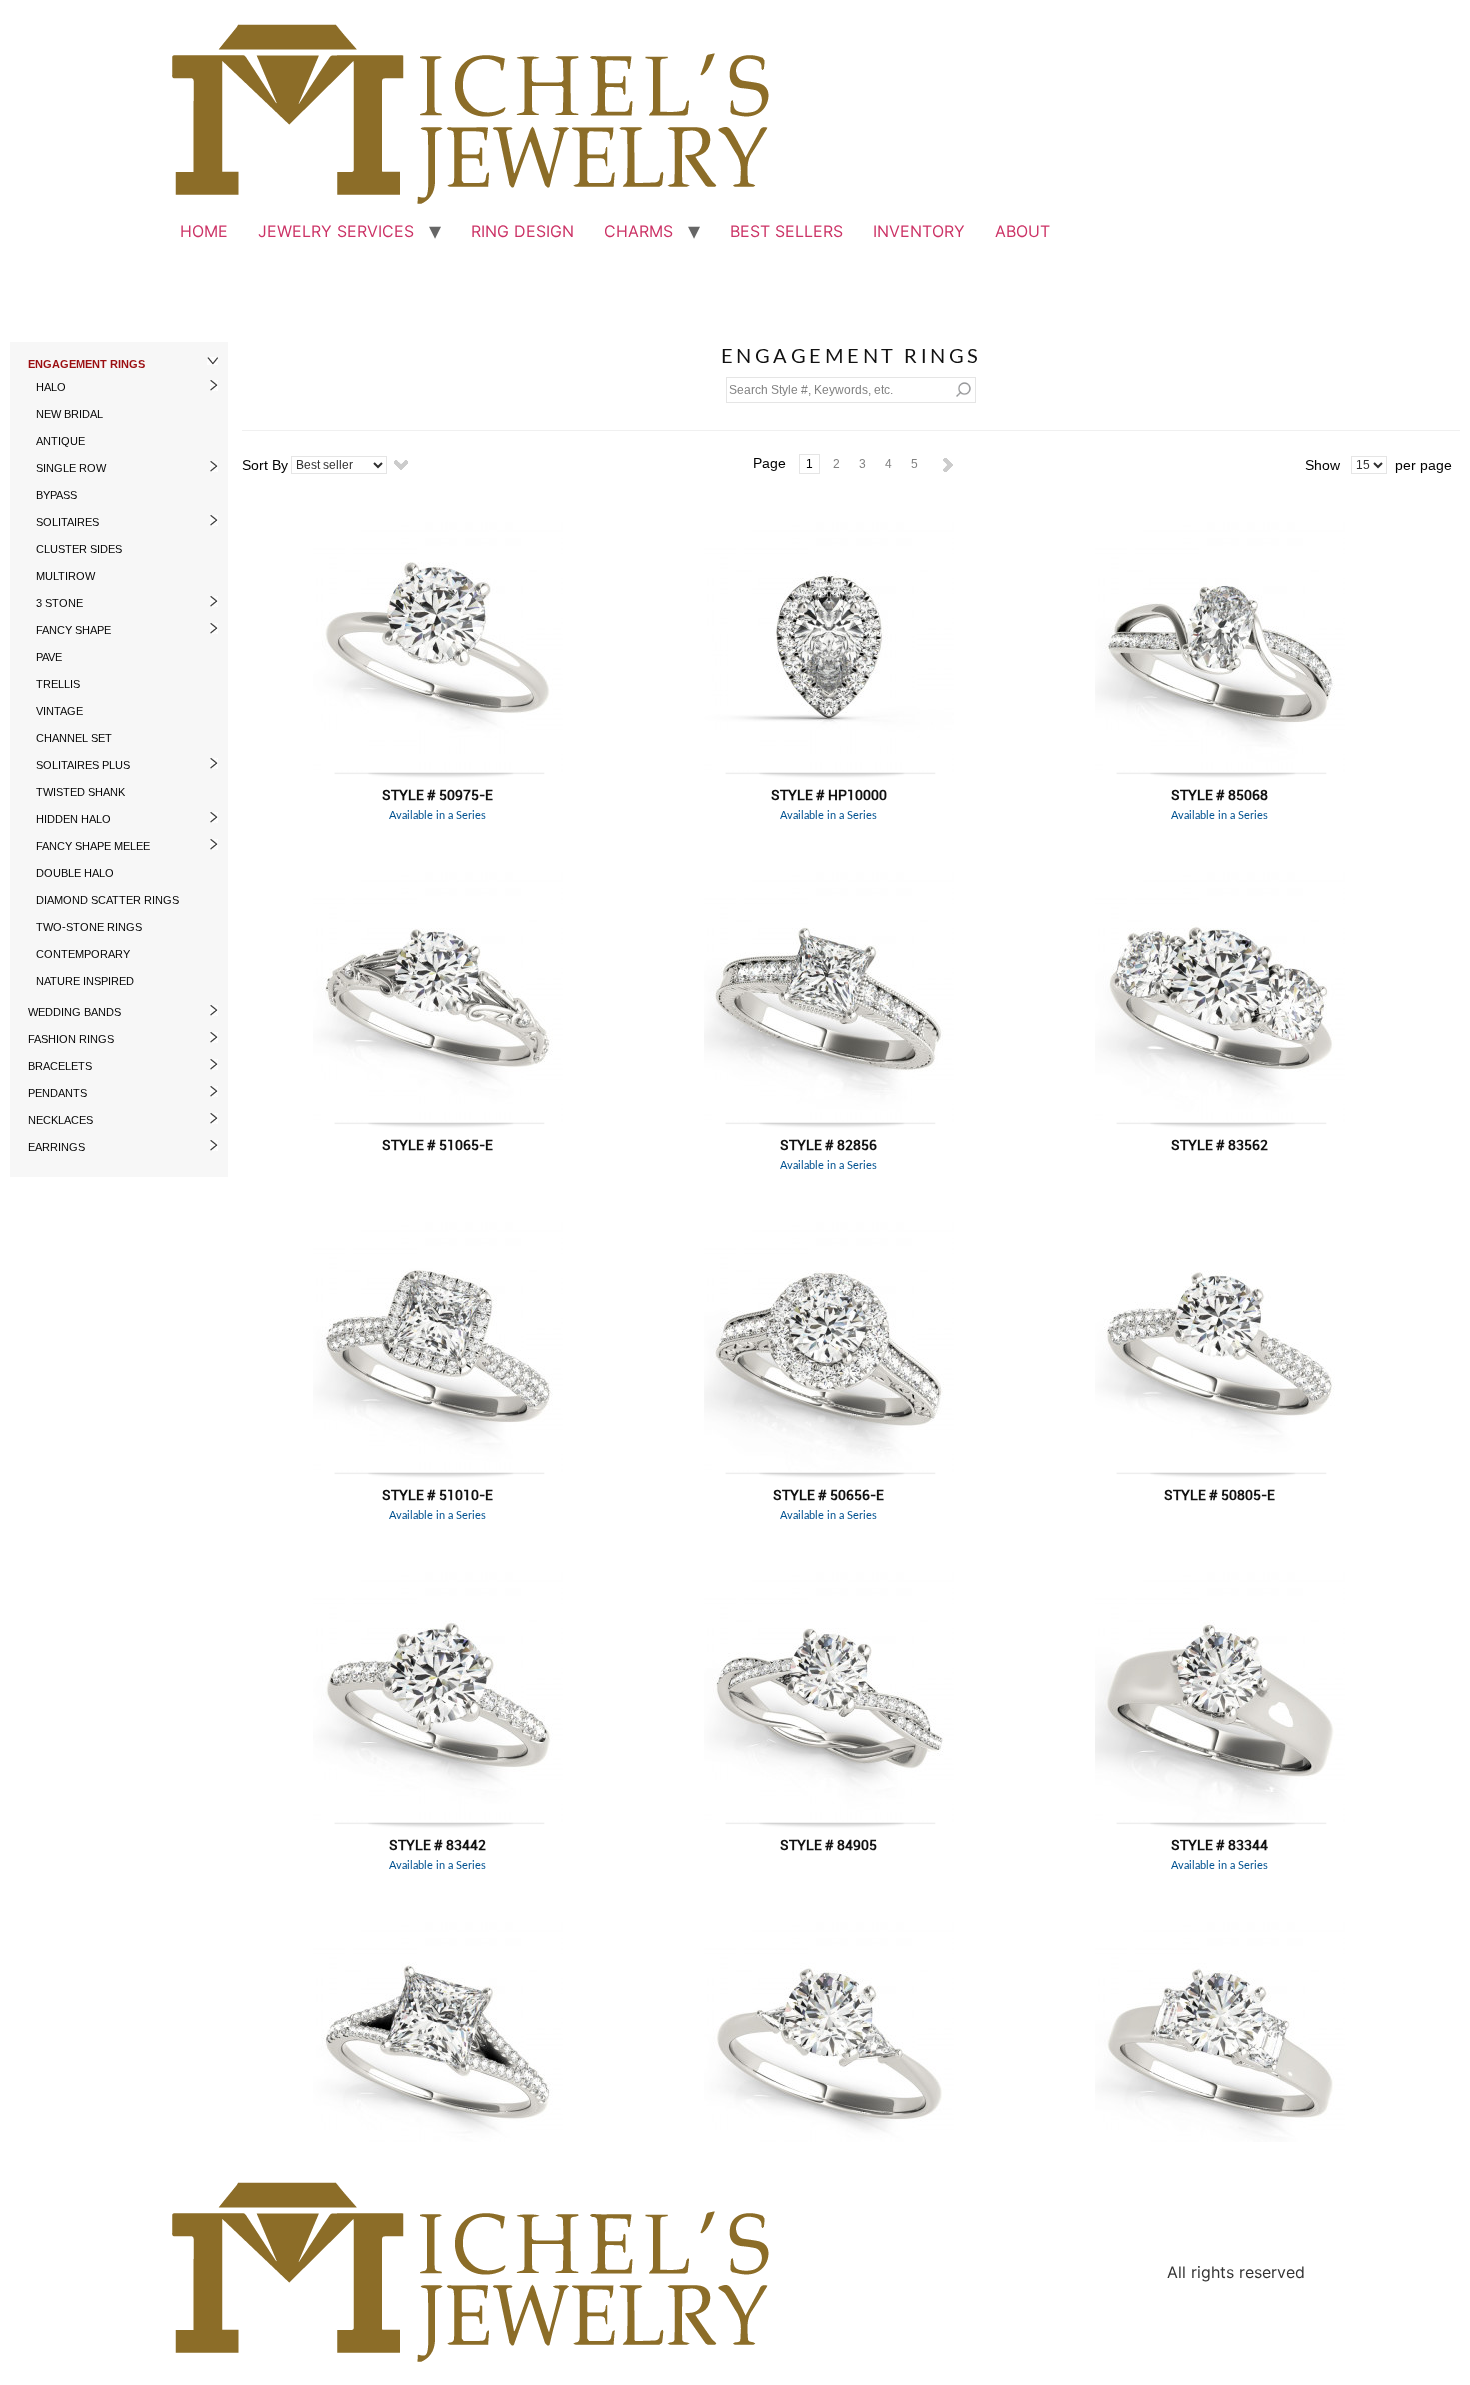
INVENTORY (919, 231)
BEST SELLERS (786, 231)
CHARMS (638, 231)
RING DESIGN (522, 231)
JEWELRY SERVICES (336, 231)
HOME (204, 231)
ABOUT (1022, 231)
